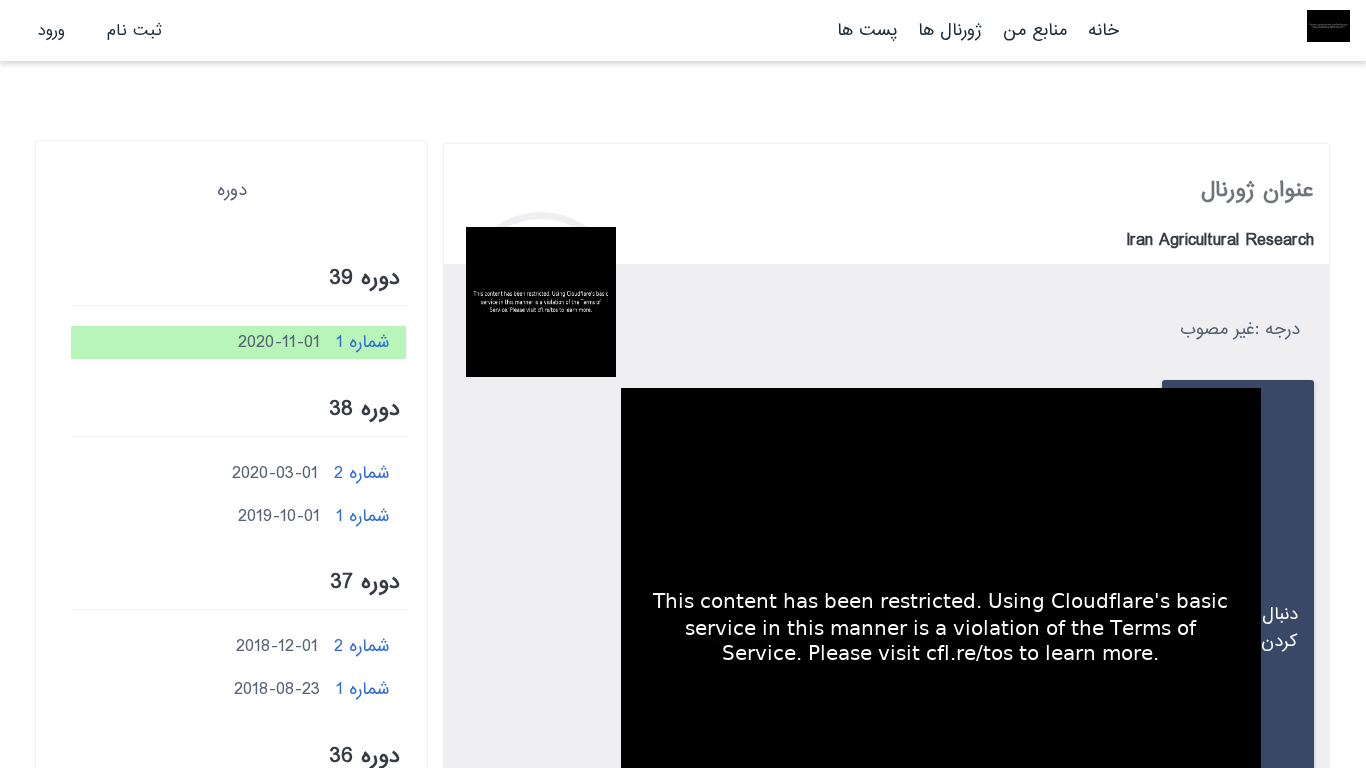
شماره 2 (362, 473)
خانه (1103, 30)
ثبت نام (134, 30)
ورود (51, 30)
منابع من (1032, 30)
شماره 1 (363, 342)
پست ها (867, 30)
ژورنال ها (950, 30)
